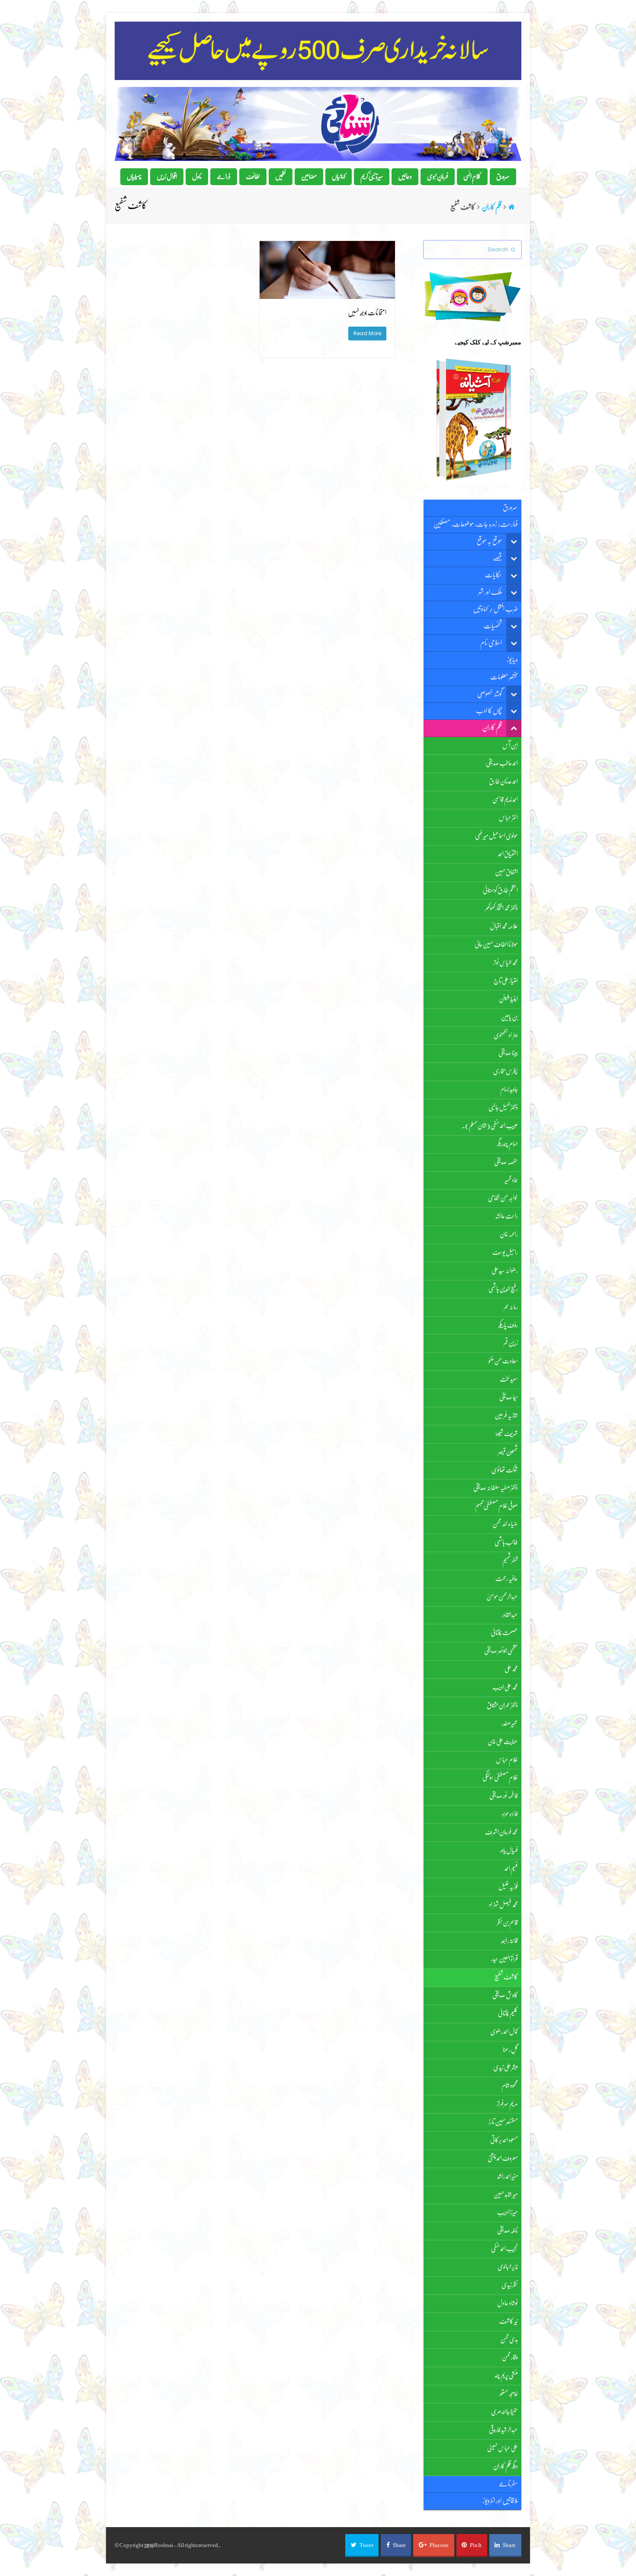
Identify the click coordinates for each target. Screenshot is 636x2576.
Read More (367, 333)
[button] (362, 2545)
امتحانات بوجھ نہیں (367, 313)
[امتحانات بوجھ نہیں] (327, 294)
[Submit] (513, 250)
